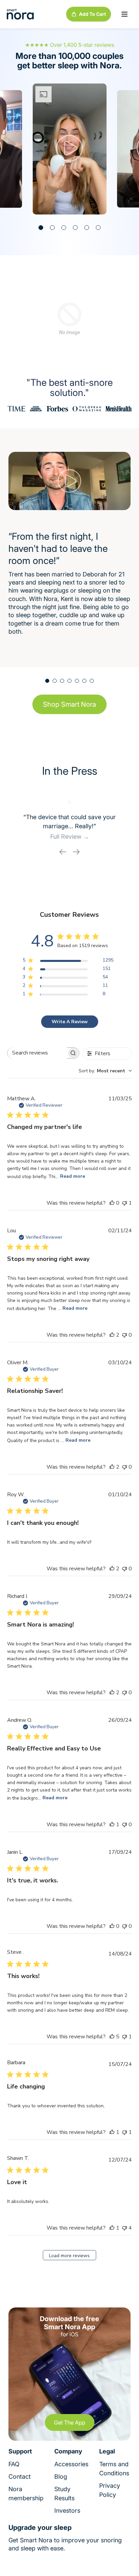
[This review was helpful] (112, 1335)
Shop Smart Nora (69, 704)
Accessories (71, 2464)
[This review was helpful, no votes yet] (112, 1203)
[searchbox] (37, 1053)
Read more (73, 1176)
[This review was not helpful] (124, 2228)
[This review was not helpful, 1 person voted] (124, 1203)
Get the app (70, 2422)
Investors (67, 2511)
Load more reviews (69, 2256)
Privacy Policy (110, 2490)
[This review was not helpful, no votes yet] (124, 1335)
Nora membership (26, 2494)
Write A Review (70, 1022)
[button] (124, 14)
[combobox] (105, 1071)
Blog (61, 2477)
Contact (20, 2477)
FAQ (14, 2464)
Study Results (64, 2494)
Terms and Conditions (114, 2469)
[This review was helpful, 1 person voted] (112, 1825)
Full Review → (70, 837)
